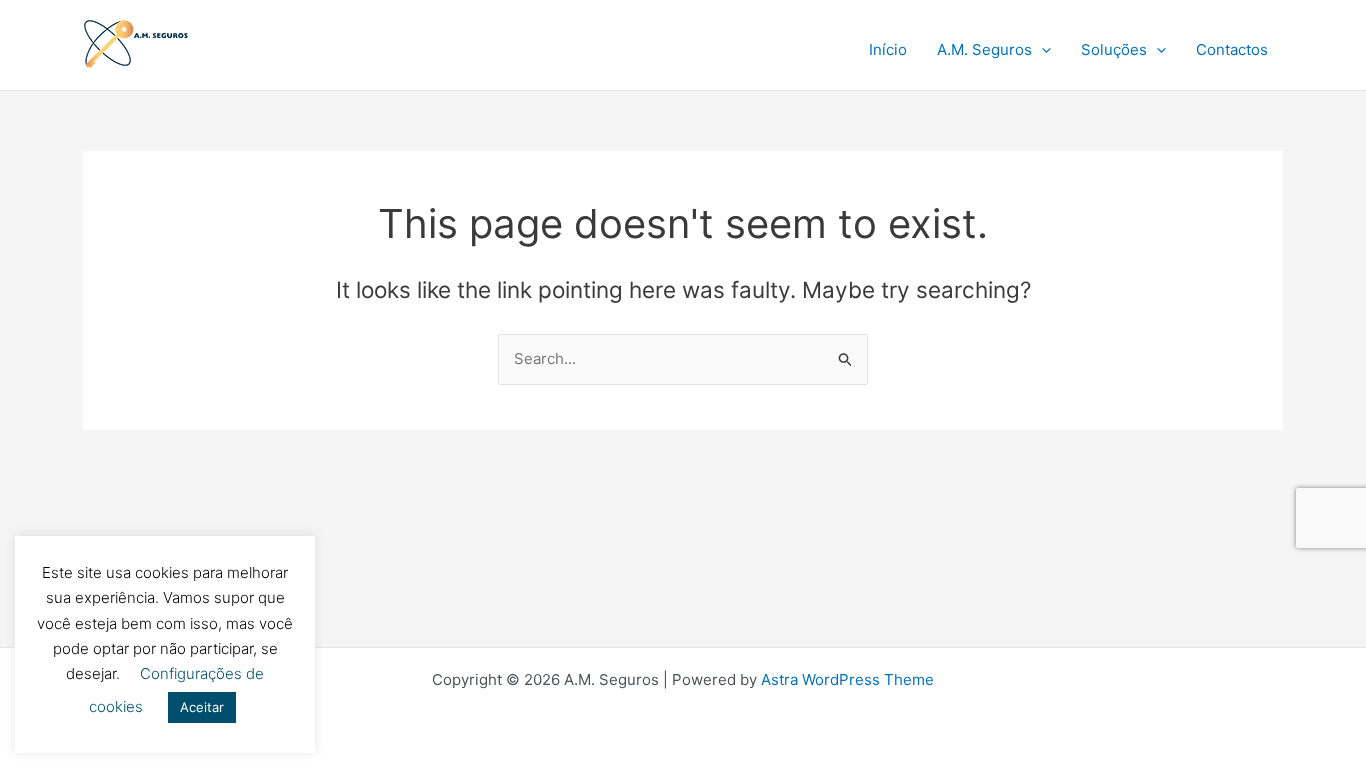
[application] (1041, 50)
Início (888, 49)
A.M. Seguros (984, 49)
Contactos (1232, 49)
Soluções (1114, 49)
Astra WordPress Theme (847, 679)
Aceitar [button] (202, 707)
